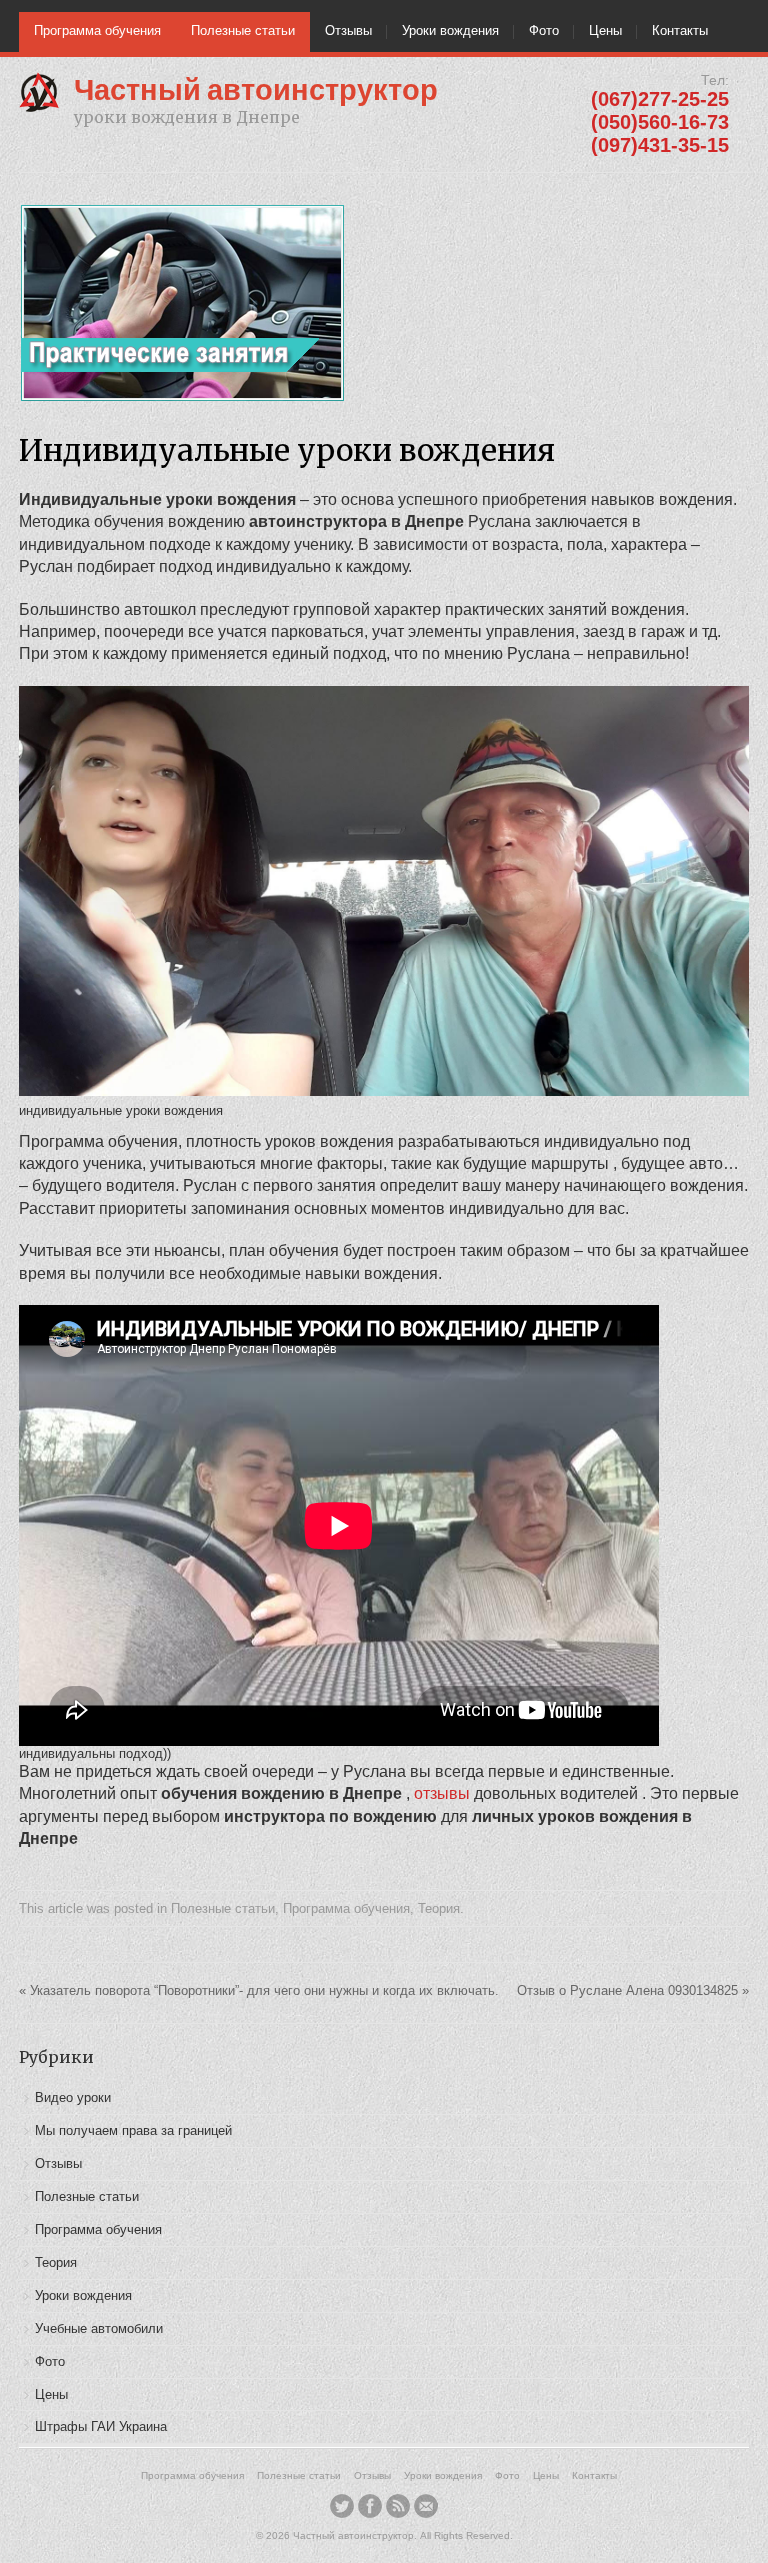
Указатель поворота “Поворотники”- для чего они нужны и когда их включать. (259, 1990)
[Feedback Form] (426, 2506)
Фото (544, 30)
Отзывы (348, 30)
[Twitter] (342, 2506)
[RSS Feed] (398, 2506)
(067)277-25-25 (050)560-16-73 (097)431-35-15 (660, 122)
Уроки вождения (450, 30)
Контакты (680, 30)
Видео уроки (73, 2097)
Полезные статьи (243, 30)
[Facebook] (370, 2506)
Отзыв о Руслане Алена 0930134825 (633, 1990)
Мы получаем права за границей (133, 2130)
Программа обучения (97, 30)
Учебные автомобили (99, 2328)
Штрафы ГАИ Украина (101, 2426)
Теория (439, 1908)
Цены (605, 30)
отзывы (444, 1793)
